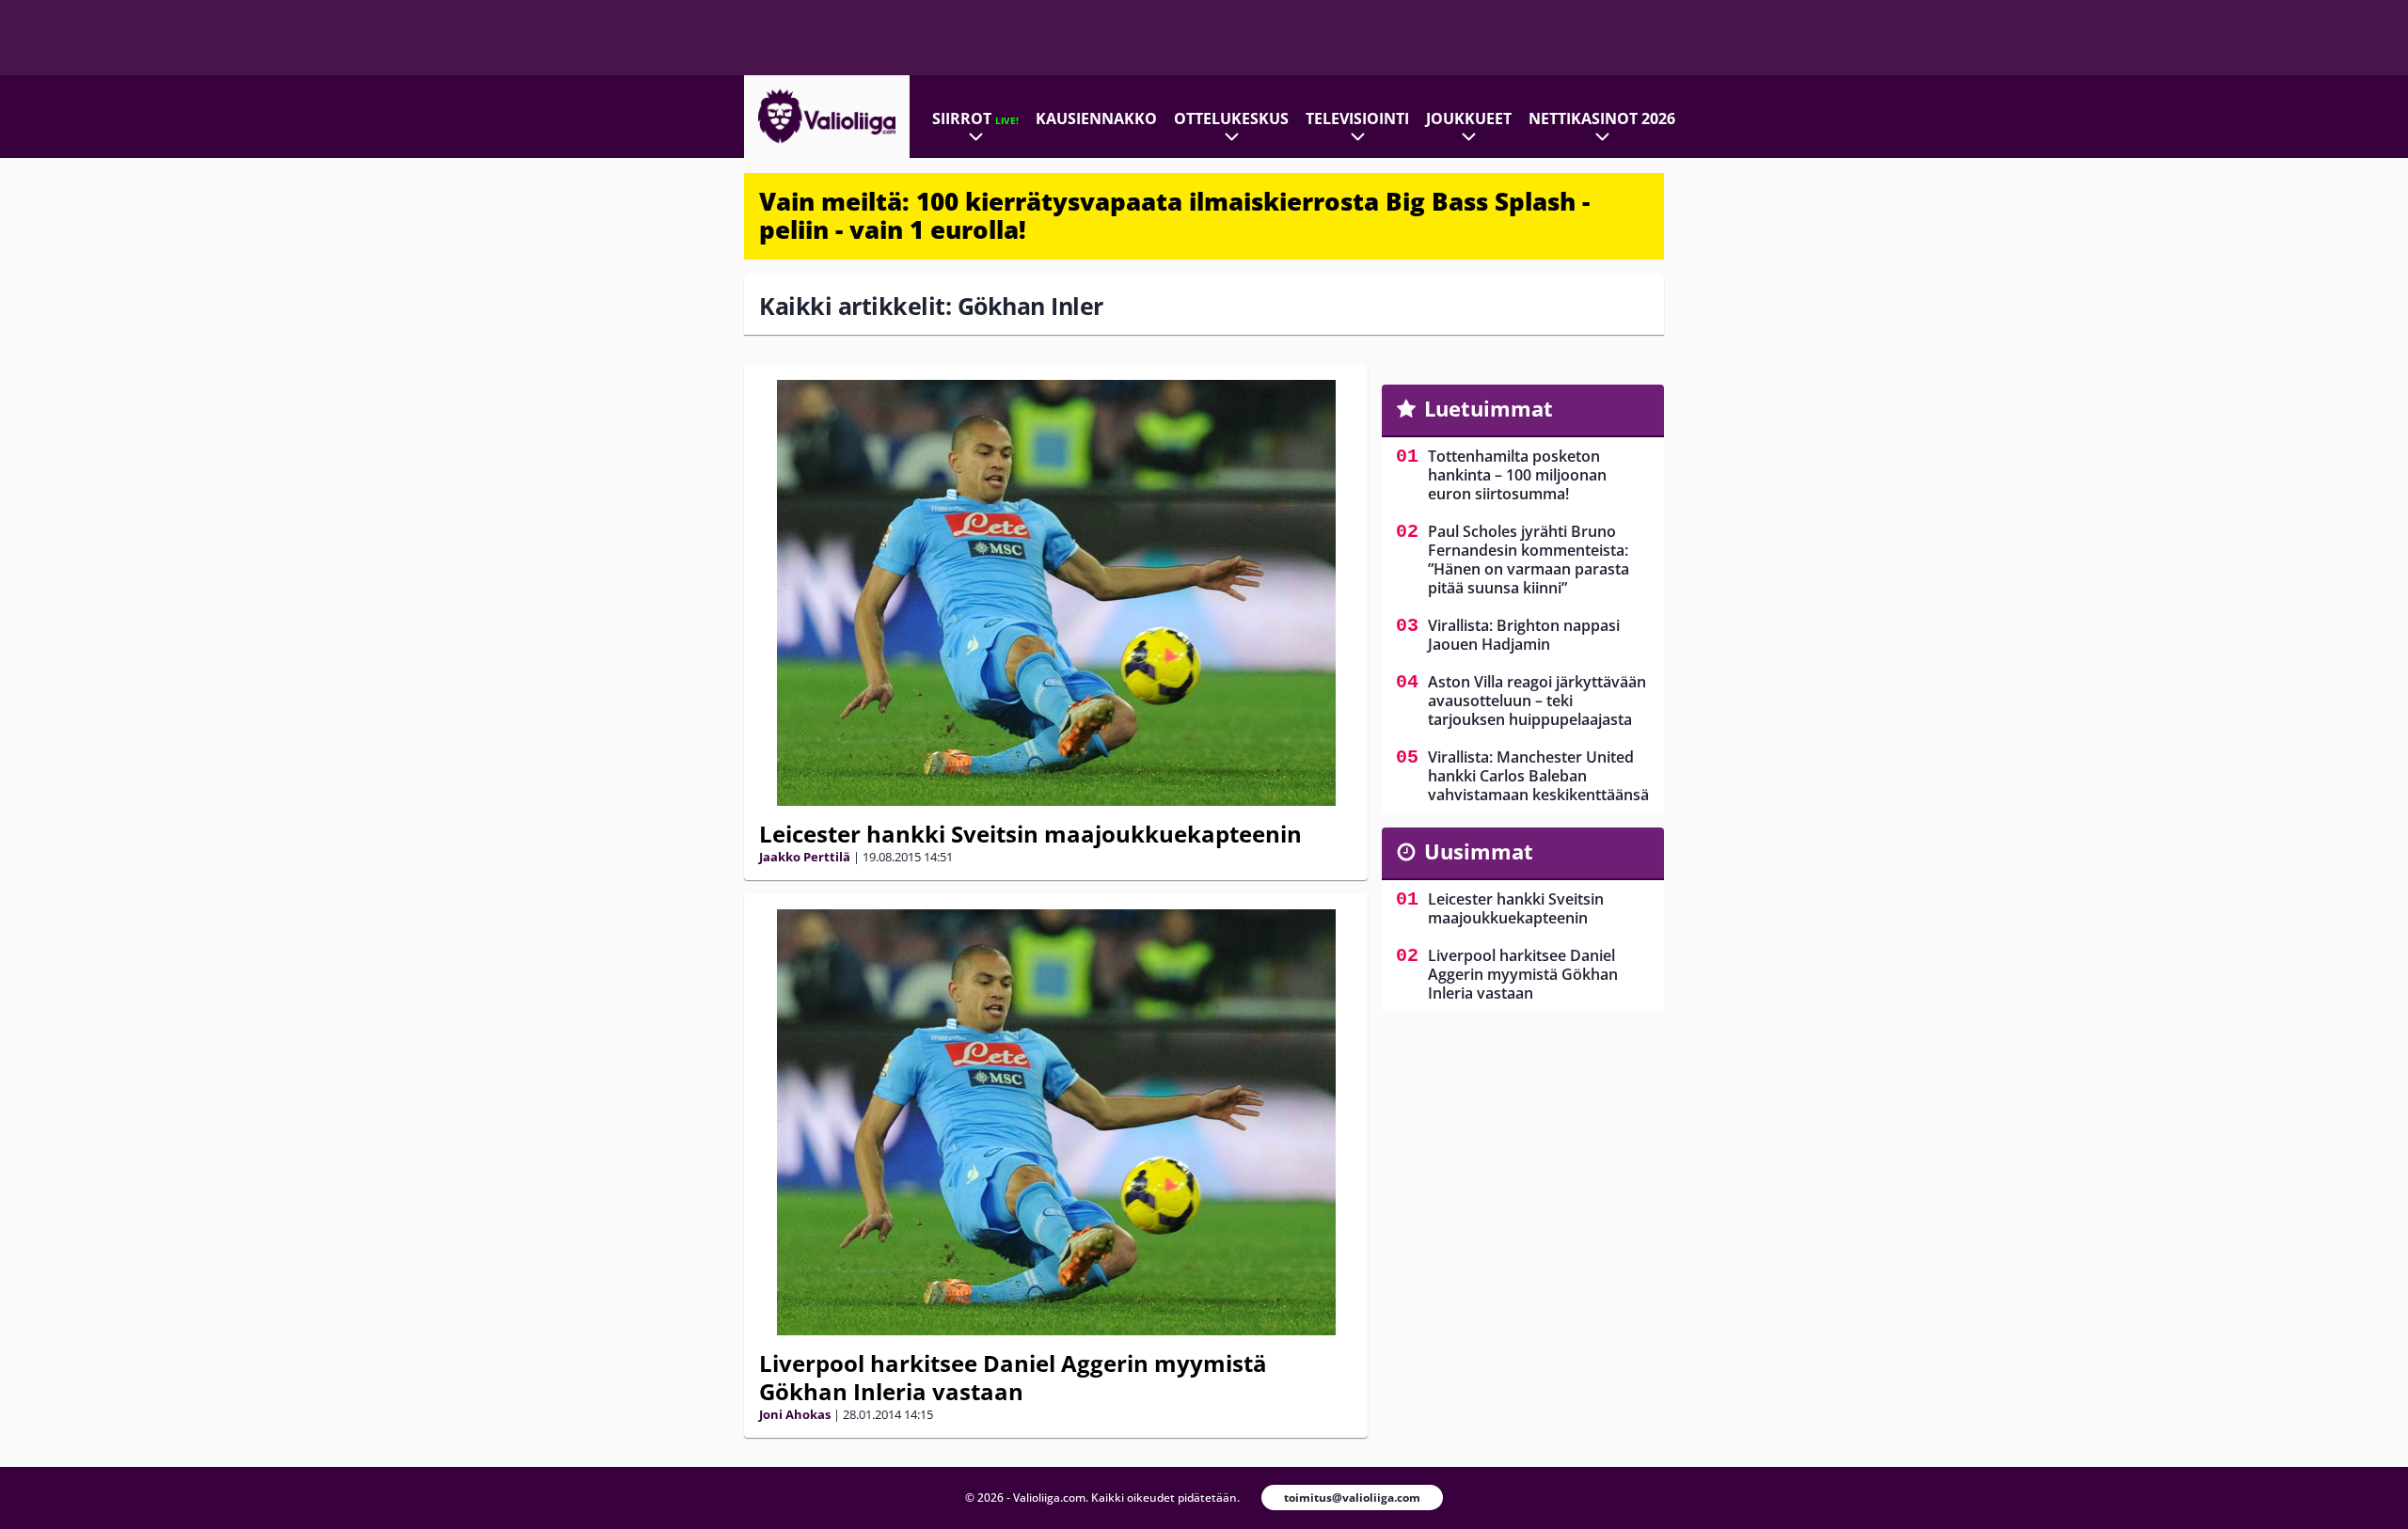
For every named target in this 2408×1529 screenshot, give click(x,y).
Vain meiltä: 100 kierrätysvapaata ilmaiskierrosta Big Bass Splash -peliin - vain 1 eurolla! (1174, 215)
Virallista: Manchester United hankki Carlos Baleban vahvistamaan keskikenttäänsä (1538, 776)
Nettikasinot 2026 (1602, 118)
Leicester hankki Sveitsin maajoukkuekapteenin (1030, 834)
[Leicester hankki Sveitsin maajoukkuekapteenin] (1056, 593)
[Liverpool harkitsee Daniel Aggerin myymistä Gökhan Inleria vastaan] (1056, 1122)
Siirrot (975, 118)
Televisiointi (1357, 118)
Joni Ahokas (795, 1414)
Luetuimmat (1489, 408)
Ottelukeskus (1231, 118)
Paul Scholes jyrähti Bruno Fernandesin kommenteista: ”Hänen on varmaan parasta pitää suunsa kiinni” (1529, 560)
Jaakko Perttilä (805, 857)
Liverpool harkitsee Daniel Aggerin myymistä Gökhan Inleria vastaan (1013, 1377)
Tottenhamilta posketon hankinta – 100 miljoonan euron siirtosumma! (1517, 475)
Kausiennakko (1096, 118)
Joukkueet (1469, 118)
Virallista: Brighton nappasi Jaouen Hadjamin (1524, 635)
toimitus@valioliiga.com (1352, 1497)
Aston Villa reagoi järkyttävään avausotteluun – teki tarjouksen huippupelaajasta (1537, 701)
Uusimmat (1479, 851)
